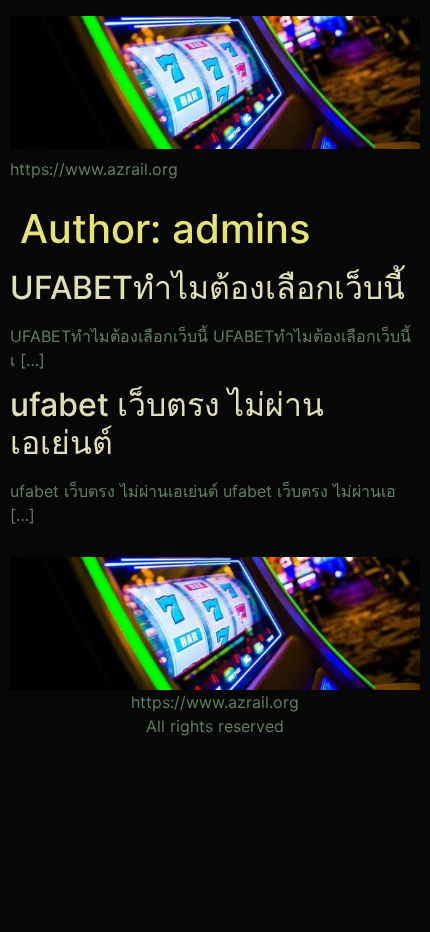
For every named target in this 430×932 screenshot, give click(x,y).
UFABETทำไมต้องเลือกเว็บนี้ (207, 287)
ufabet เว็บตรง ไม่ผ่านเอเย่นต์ (167, 423)
